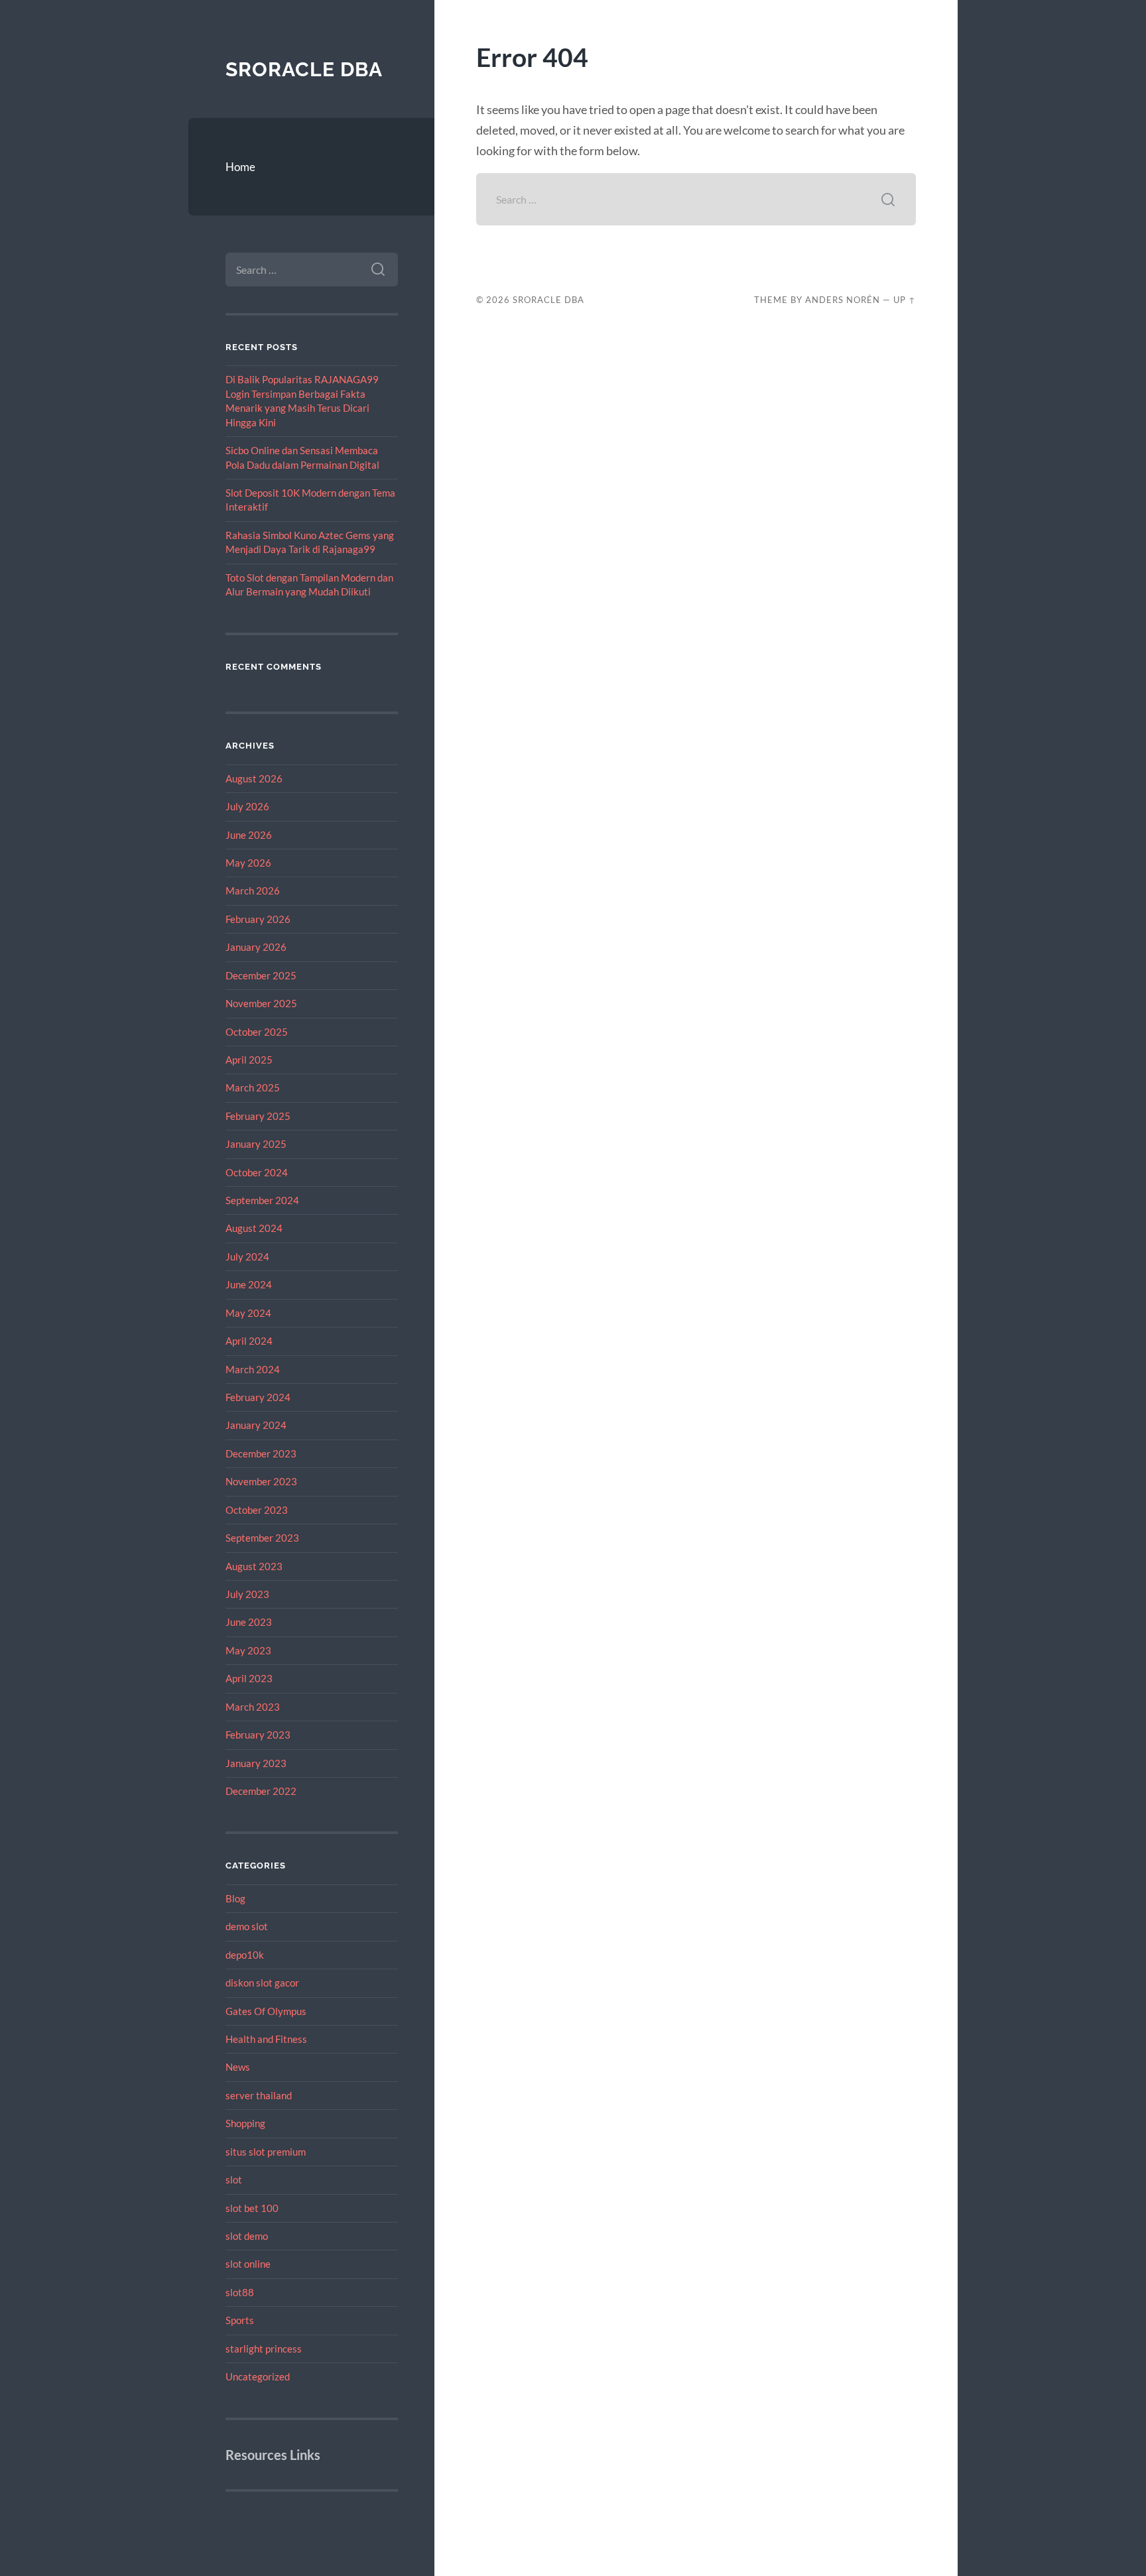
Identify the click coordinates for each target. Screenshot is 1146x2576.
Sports (240, 2320)
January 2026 (256, 947)
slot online (248, 2264)
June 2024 (249, 1284)
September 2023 (262, 1538)
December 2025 (261, 975)
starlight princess (264, 2349)
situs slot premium (266, 2152)
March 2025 (253, 1087)
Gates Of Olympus (266, 2011)
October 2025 (257, 1032)
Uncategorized (258, 2376)
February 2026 (258, 919)
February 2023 (258, 1735)
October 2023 (257, 1510)
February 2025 (258, 1116)
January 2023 (256, 1763)
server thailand (259, 2095)
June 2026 (249, 835)
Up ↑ (905, 300)
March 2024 (253, 1369)
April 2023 (249, 1678)
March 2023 (253, 1707)
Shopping (245, 2123)
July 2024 (247, 1257)
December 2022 (261, 1791)
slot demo (247, 2236)
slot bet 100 (252, 2208)
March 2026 (253, 890)
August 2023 (254, 1566)
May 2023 (248, 1650)
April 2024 (249, 1341)
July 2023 (247, 1594)
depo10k (245, 1955)
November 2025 (261, 1003)
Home (240, 167)
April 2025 (249, 1060)
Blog (235, 1898)
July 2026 (247, 806)
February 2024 (258, 1397)
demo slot (247, 1926)
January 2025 (256, 1144)
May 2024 (248, 1313)
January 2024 (256, 1425)
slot (234, 2179)
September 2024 (262, 1200)
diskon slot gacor (262, 1983)
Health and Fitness (266, 2039)
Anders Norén (843, 300)
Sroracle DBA (304, 69)
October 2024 (257, 1172)
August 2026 (254, 778)
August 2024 (254, 1228)
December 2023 (261, 1453)
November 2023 (261, 1481)
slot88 (240, 2292)
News (238, 2067)
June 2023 (249, 1622)
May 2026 (248, 863)
